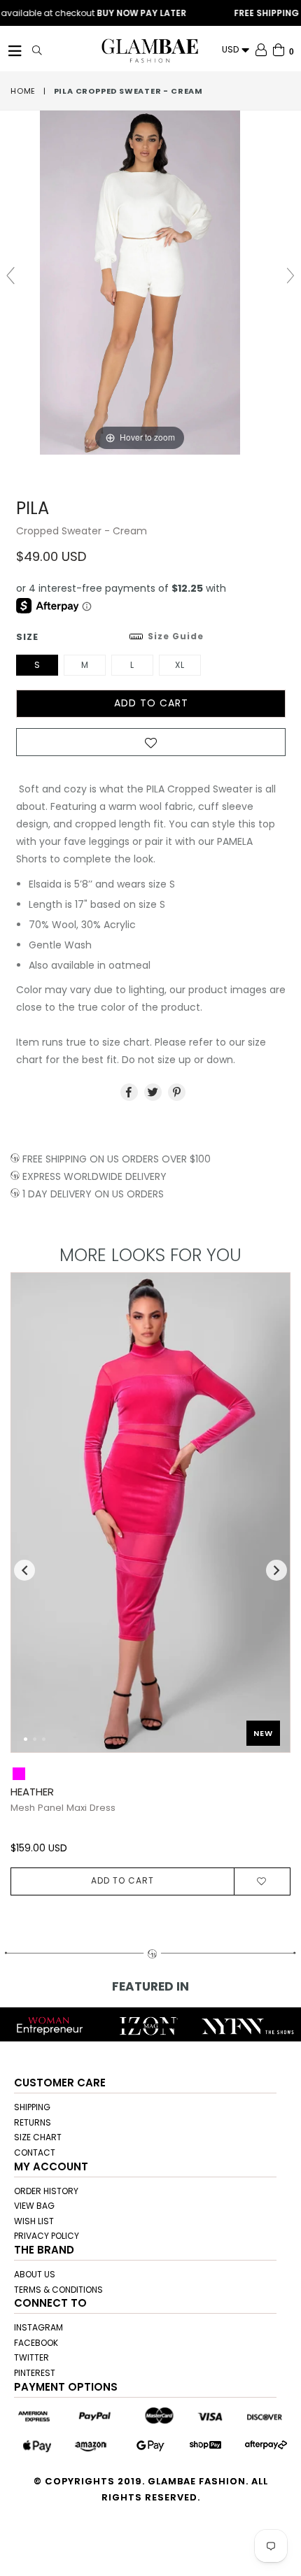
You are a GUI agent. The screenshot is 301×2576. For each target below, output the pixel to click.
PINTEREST (35, 2373)
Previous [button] (24, 1570)
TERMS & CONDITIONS (58, 2290)
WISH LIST (34, 2221)
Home (23, 91)
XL (180, 665)
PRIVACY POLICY (47, 2236)
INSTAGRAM (38, 2327)
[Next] (268, 1520)
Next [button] (276, 1570)
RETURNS (33, 2122)
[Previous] (33, 1520)
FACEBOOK (36, 2343)
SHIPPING (32, 2107)
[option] (145, 1584)
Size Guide (176, 636)
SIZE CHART (38, 2137)
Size (110, 637)
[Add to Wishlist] (151, 746)
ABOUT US (35, 2274)
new (263, 1733)
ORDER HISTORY (46, 2191)
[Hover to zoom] (151, 282)
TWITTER (31, 2357)
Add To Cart (122, 1880)
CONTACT (35, 2152)
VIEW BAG (34, 2206)
